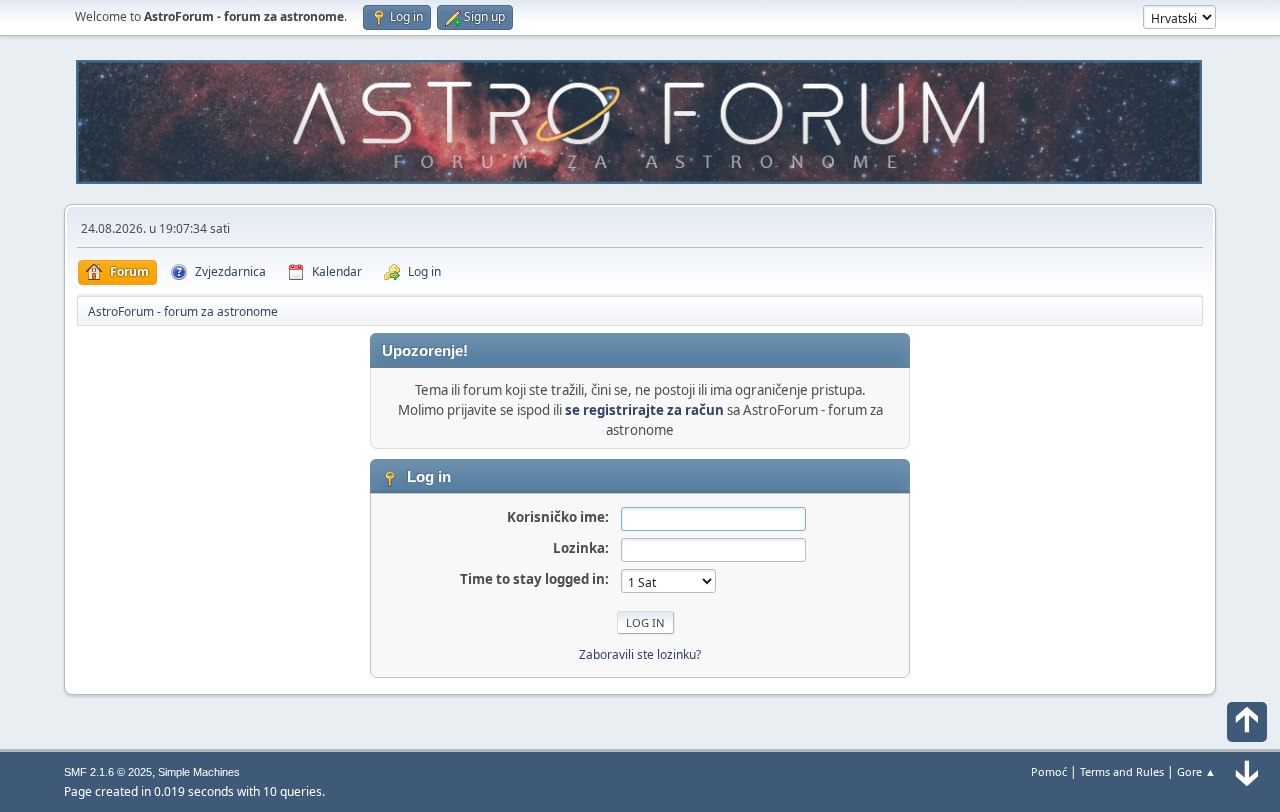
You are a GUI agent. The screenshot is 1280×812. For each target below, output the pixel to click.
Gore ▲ (1196, 771)
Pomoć (1049, 771)
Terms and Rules (1122, 771)
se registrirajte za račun (644, 410)
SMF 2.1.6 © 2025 (108, 772)
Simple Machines (199, 772)
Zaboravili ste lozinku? (640, 654)
